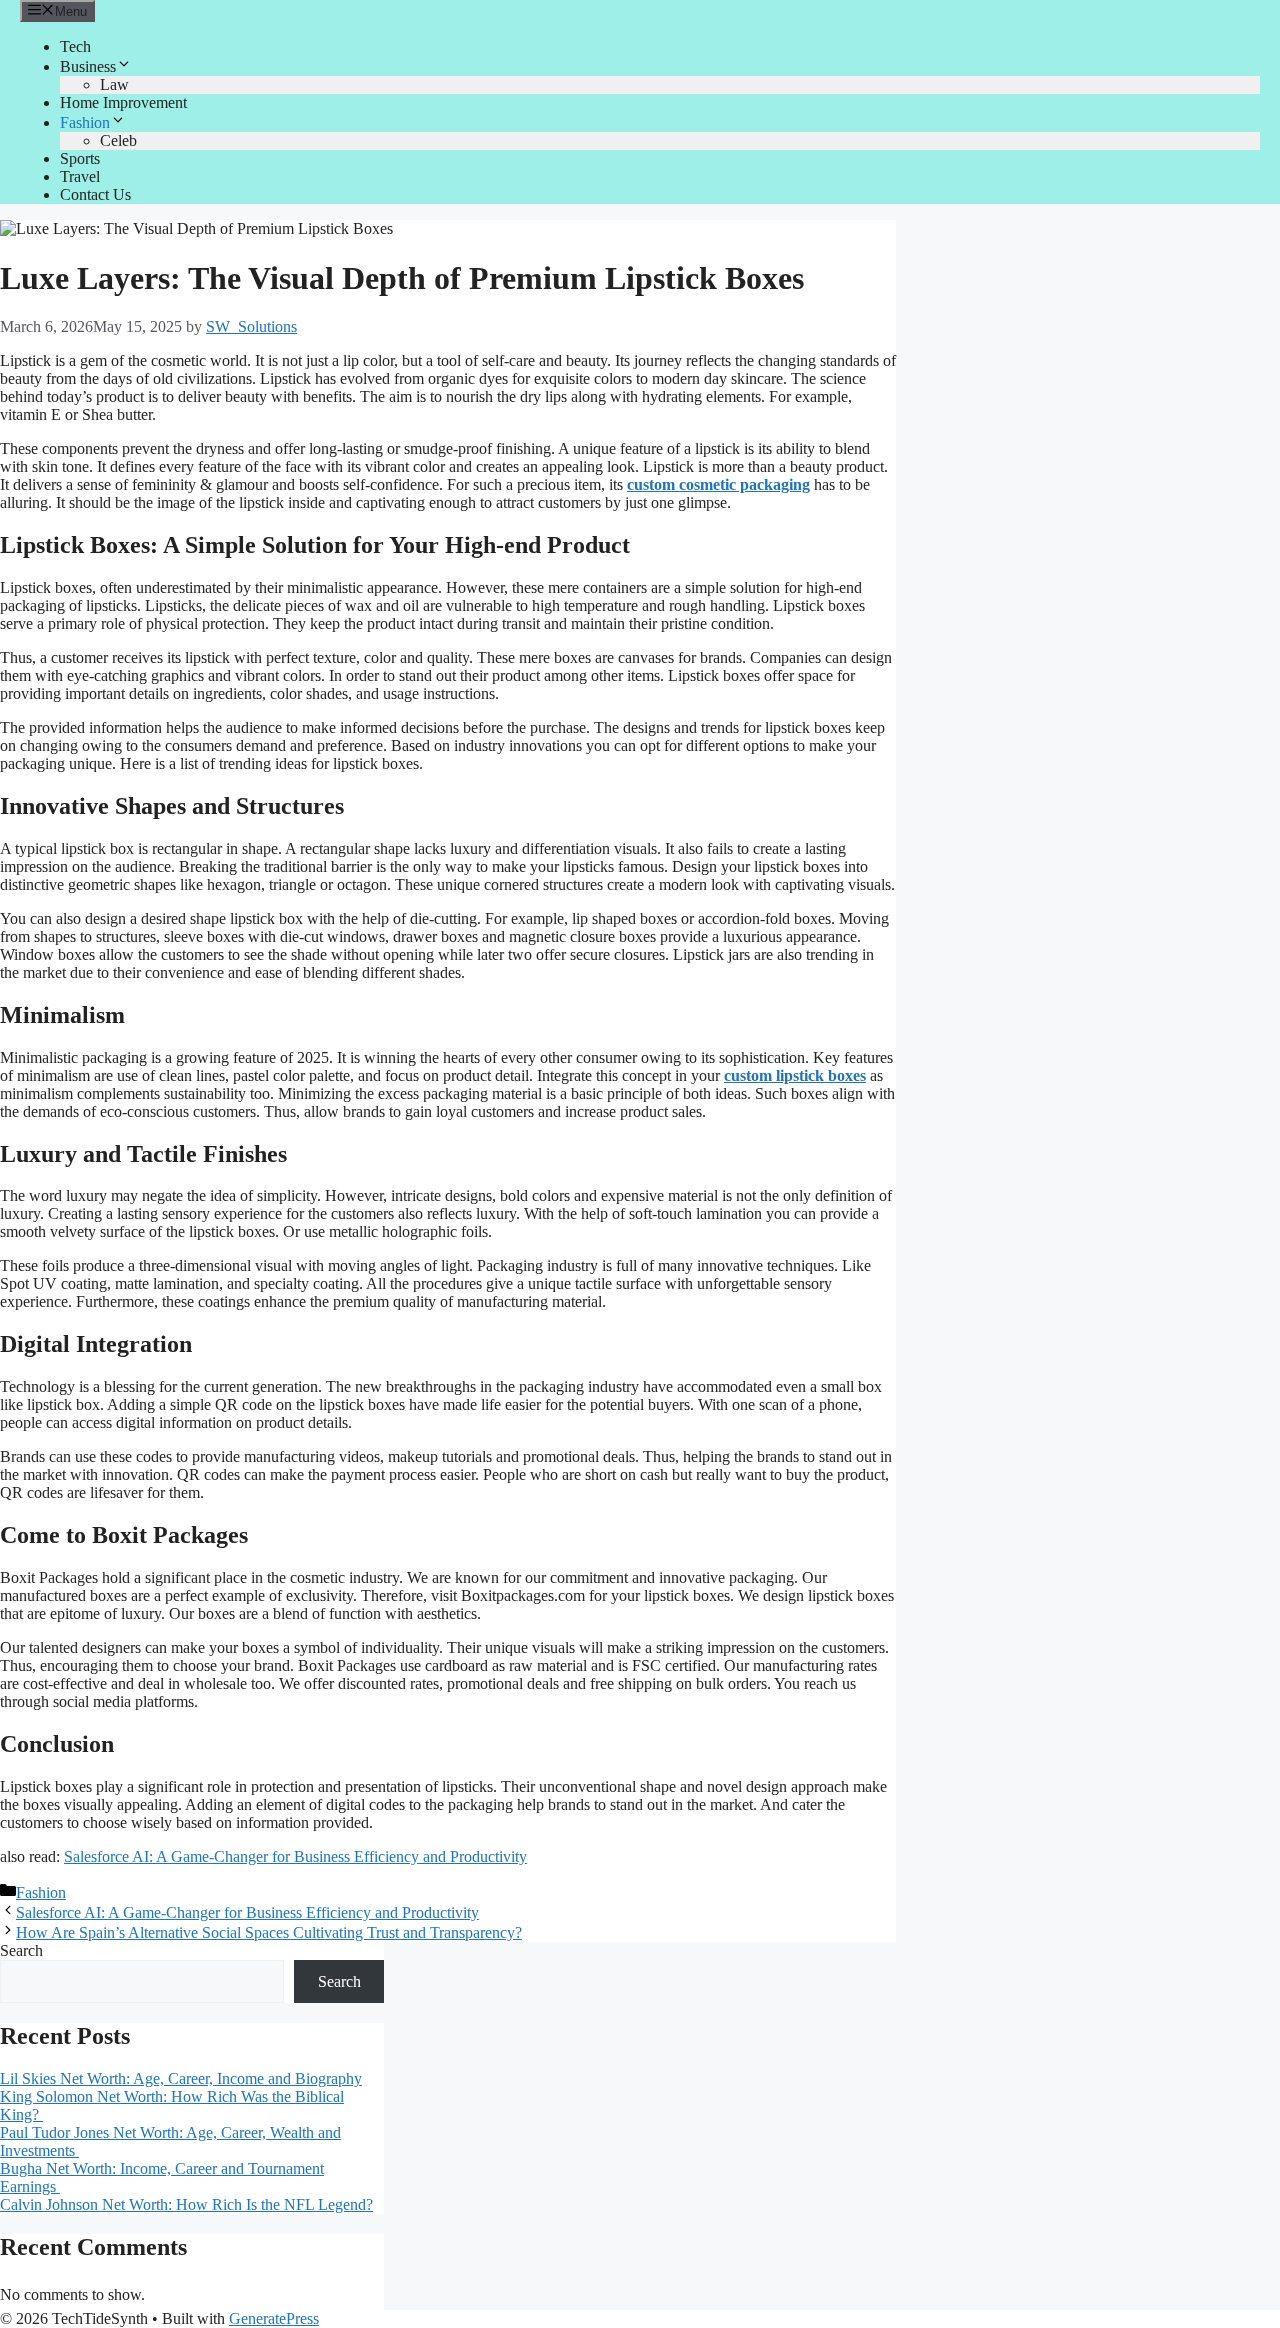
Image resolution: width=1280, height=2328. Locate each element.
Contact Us (95, 194)
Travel (80, 176)
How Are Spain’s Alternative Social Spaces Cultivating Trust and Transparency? (269, 1932)
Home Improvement (123, 102)
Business (88, 66)
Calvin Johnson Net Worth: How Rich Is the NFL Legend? (186, 2204)
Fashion (85, 122)
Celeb (118, 140)
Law (114, 84)
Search (21, 1950)
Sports (80, 158)
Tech (75, 46)
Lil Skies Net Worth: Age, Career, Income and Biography (181, 2078)
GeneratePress (274, 2318)
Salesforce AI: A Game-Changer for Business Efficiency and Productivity (295, 1856)
